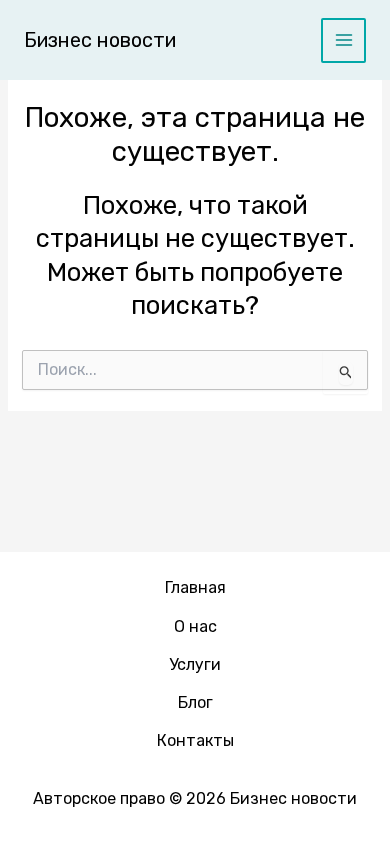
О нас (195, 626)
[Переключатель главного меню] (343, 40)
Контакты (195, 740)
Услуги (195, 664)
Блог (195, 702)
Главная (195, 587)
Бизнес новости (100, 40)
